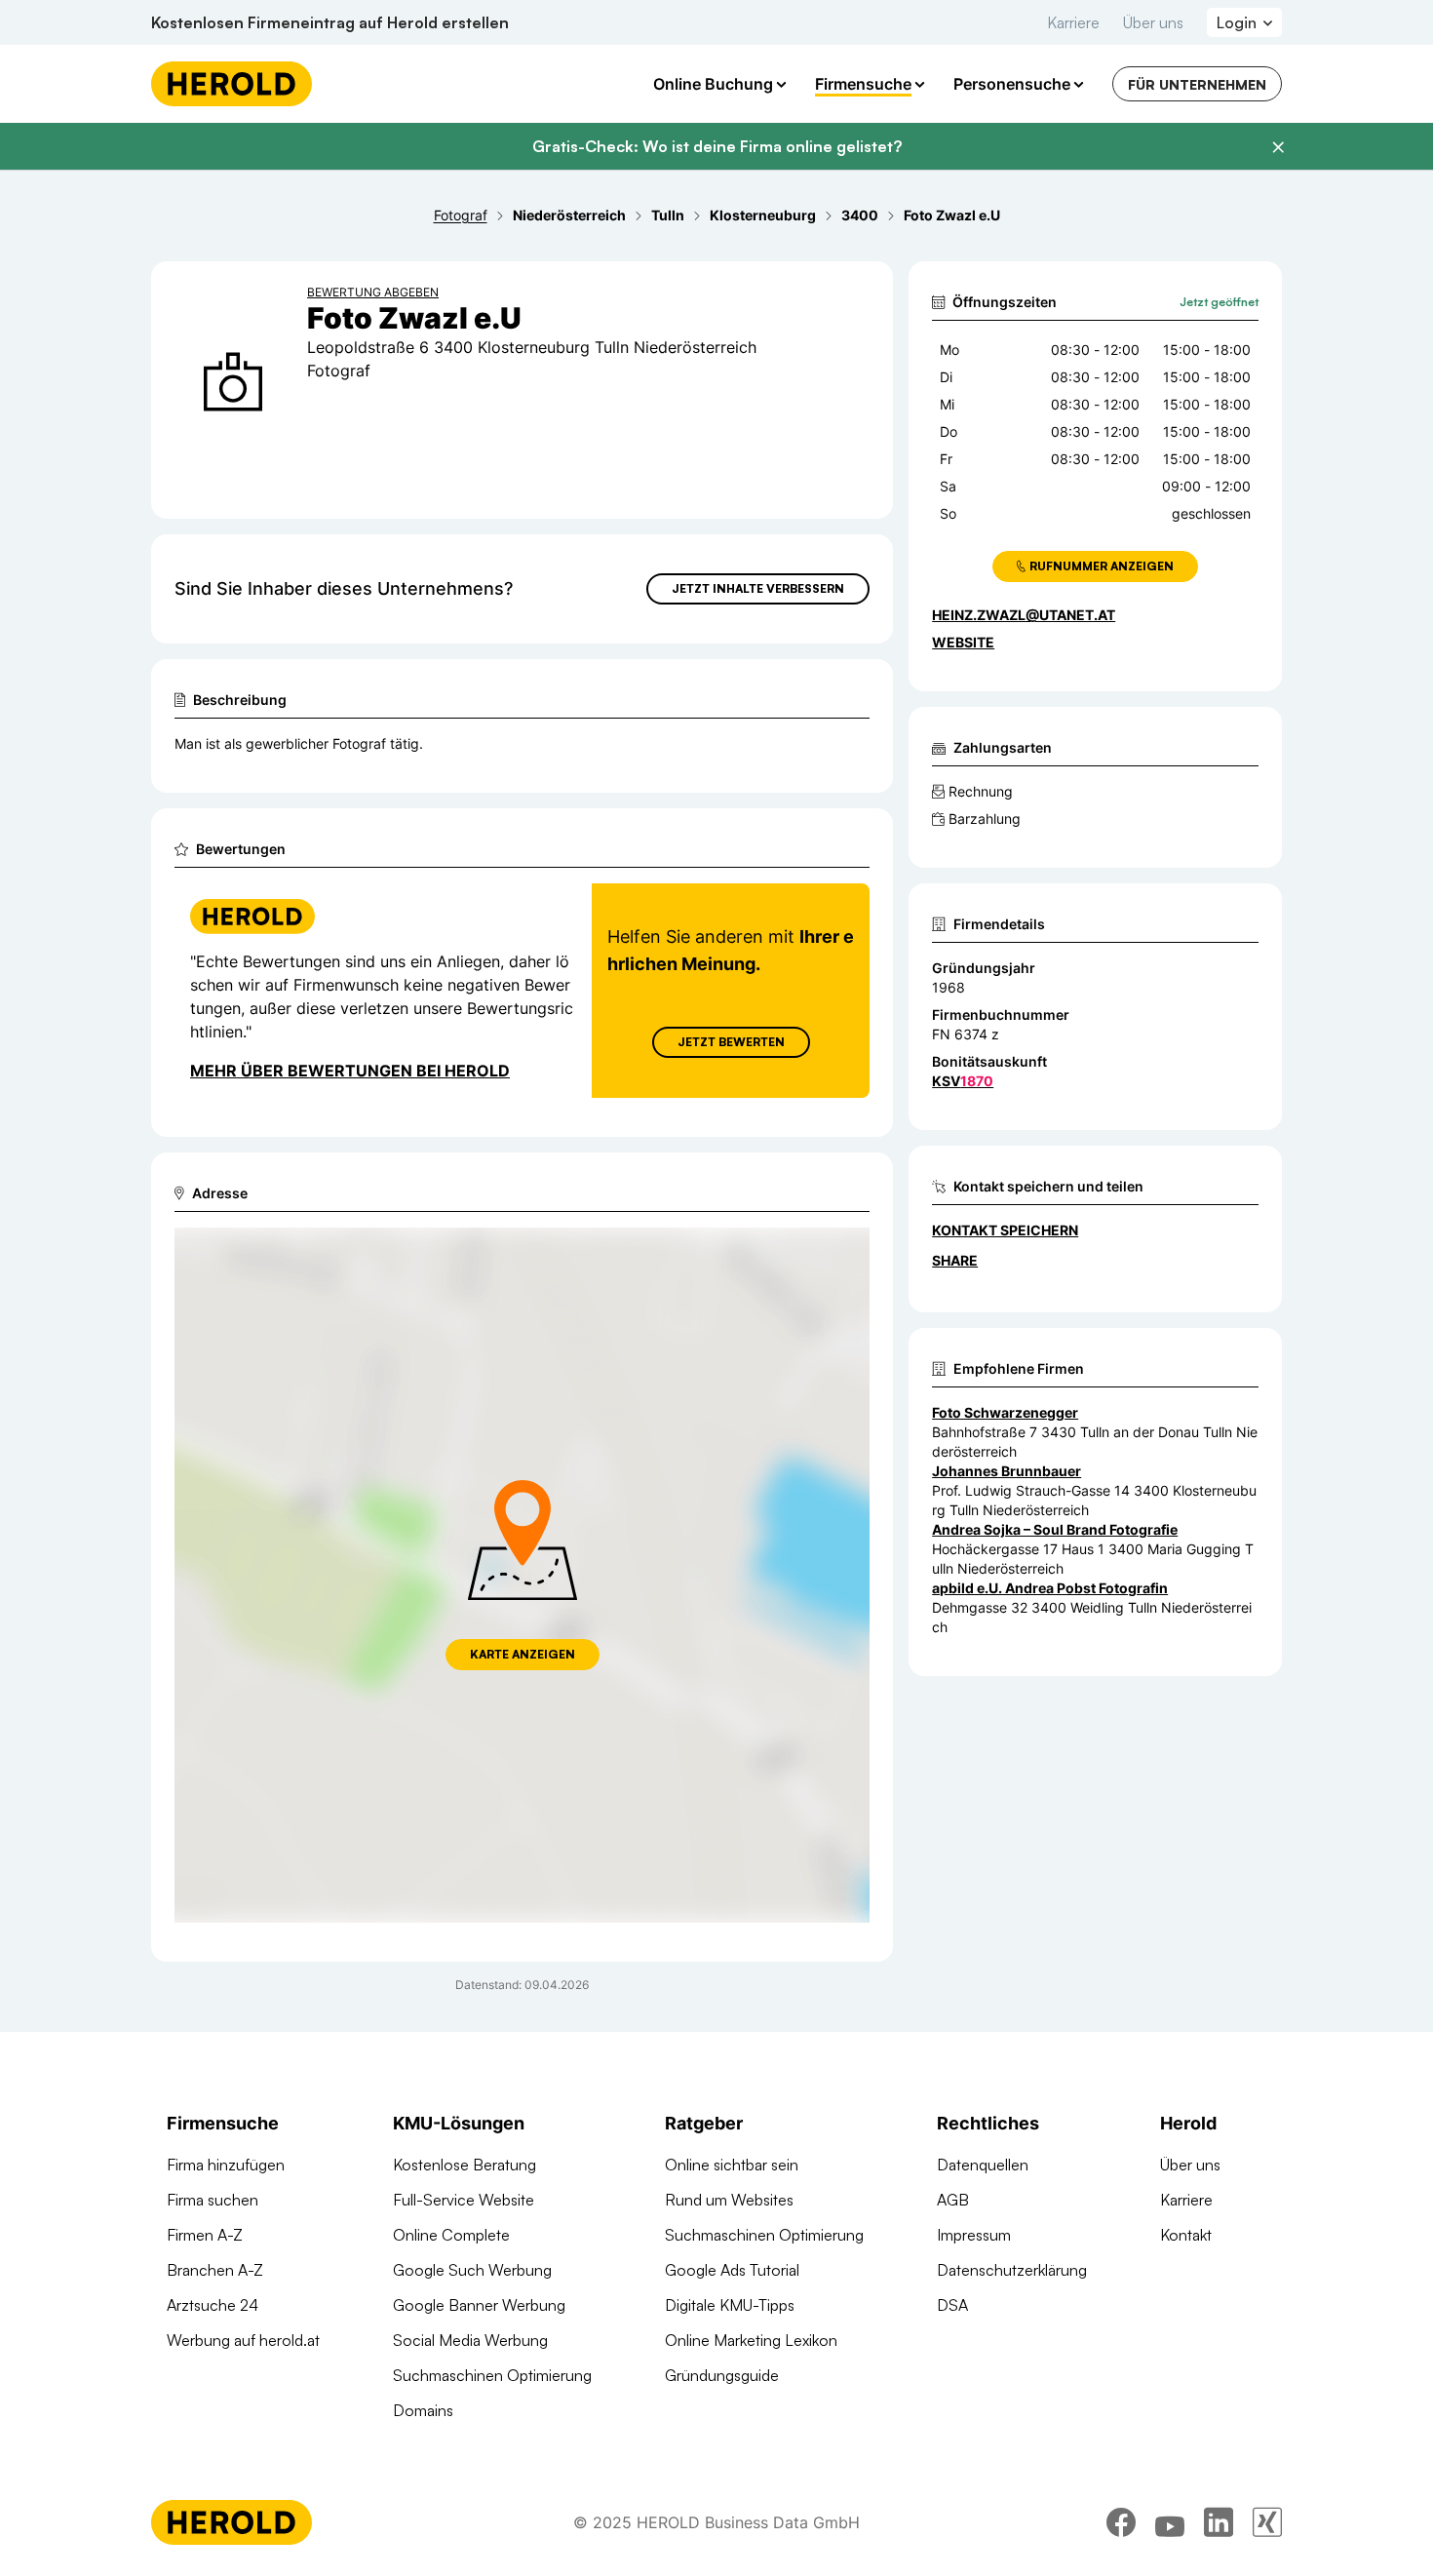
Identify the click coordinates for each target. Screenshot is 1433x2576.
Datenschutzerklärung (1012, 2270)
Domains (423, 2410)
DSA (952, 2305)
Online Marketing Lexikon (751, 2340)
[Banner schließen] (1278, 147)
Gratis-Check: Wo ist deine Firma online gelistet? (717, 146)
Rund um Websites (729, 2200)
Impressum (974, 2235)
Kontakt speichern (1005, 1230)
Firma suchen (213, 2200)
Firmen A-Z (205, 2235)
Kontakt (1186, 2235)
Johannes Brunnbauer (1007, 1471)
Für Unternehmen (1197, 84)
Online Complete (451, 2235)
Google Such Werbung (472, 2270)
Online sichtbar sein (732, 2165)
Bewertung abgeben (373, 292)
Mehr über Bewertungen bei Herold (350, 1071)
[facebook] (1121, 2522)
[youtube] (1170, 2522)
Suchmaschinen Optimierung (492, 2375)
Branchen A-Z (215, 2270)
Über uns (1153, 22)
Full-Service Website (464, 2200)
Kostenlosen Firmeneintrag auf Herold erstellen (330, 22)
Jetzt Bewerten (731, 1042)
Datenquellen (983, 2165)
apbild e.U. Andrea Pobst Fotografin (1050, 1588)
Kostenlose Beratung (465, 2165)
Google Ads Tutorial (732, 2270)
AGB (953, 2200)
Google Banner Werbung (479, 2305)
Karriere (1073, 22)
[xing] (1267, 2522)
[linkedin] (1219, 2522)
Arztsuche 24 (213, 2305)
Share (955, 1260)
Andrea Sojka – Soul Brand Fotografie (1055, 1529)
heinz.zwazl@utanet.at (1024, 615)
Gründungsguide (722, 2375)
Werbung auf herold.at (243, 2340)
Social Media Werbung (470, 2340)
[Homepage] (232, 84)
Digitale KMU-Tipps (730, 2305)
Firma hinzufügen (226, 2165)
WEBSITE (963, 642)
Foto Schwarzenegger (1005, 1412)
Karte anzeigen (523, 1654)
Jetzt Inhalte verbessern (758, 588)
